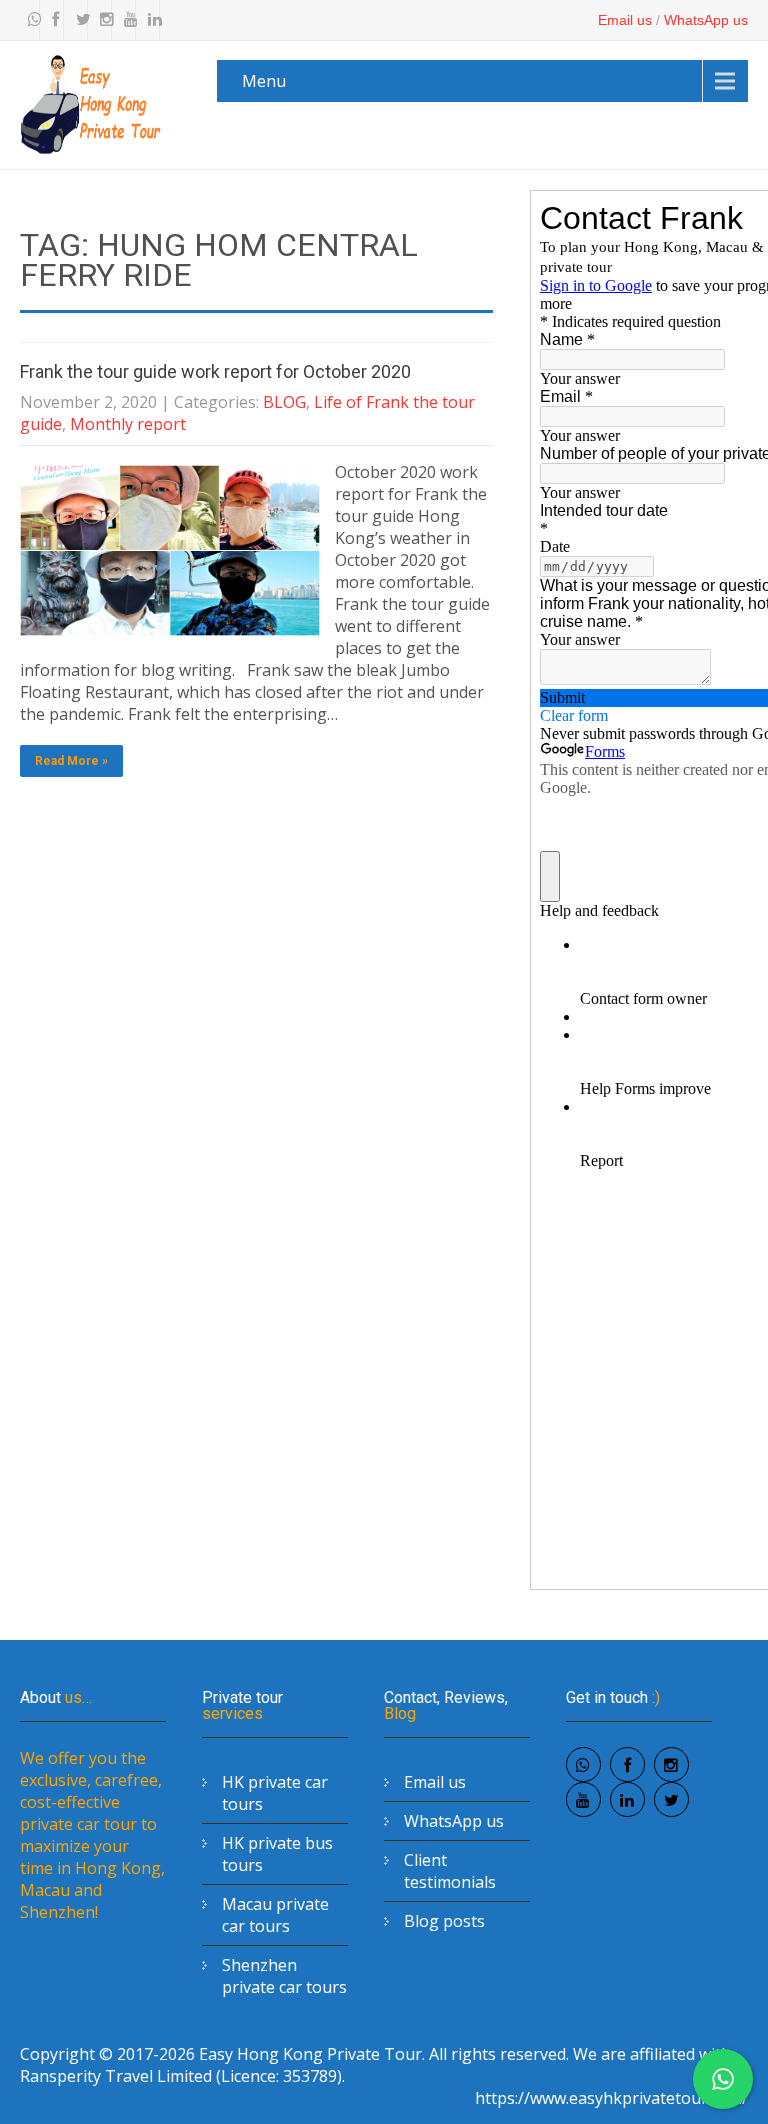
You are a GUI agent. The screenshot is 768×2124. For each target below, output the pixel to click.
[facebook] (54, 20)
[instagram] (102, 20)
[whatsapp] (30, 20)
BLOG (284, 402)
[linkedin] (150, 20)
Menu (264, 81)
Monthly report (128, 424)
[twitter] (78, 20)
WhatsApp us (706, 20)
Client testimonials (450, 1871)
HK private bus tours (277, 1854)
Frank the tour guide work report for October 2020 (215, 371)
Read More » (71, 761)
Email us (625, 20)
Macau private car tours (275, 1915)
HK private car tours (275, 1793)
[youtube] (126, 20)
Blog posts (444, 1921)
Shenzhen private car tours (284, 1976)
